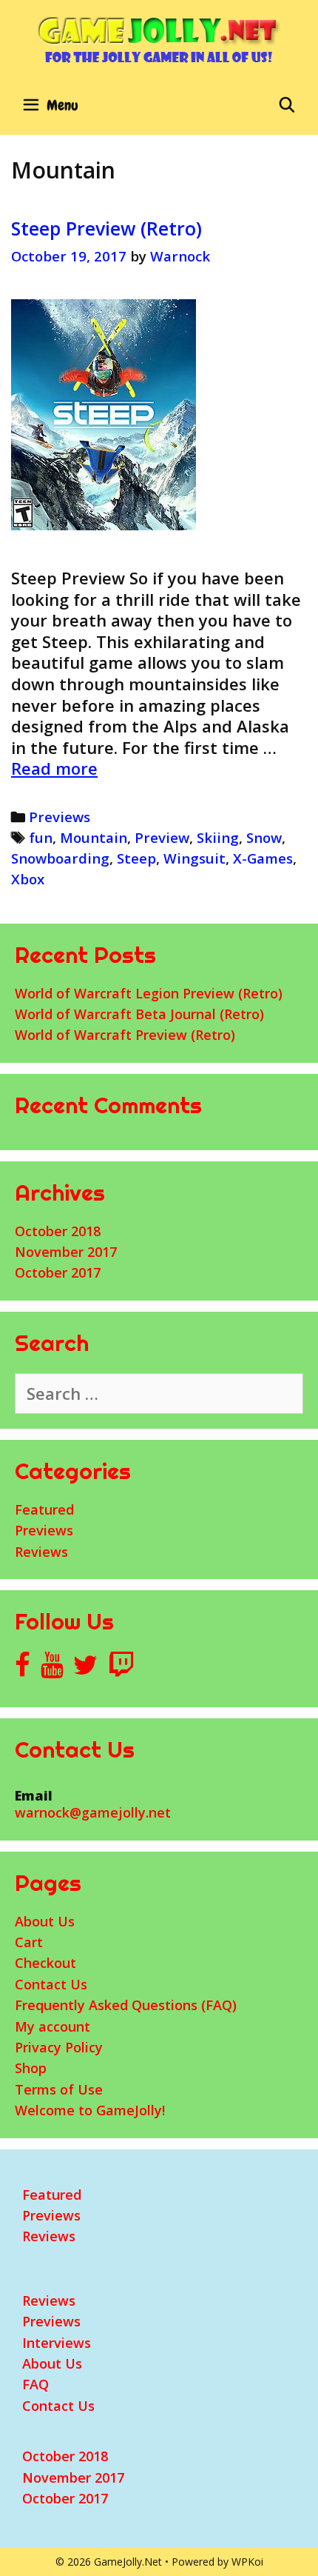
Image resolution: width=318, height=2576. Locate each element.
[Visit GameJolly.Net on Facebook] (23, 1669)
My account (53, 2026)
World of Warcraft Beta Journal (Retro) (139, 1014)
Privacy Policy (59, 2047)
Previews (60, 817)
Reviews (41, 1552)
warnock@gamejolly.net (93, 1812)
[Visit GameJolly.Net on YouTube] (52, 1669)
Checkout (45, 1963)
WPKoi (247, 2562)
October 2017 (58, 1272)
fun (41, 837)
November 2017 (66, 1252)
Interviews (57, 2343)
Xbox (28, 879)
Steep (136, 858)
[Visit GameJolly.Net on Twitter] (85, 1669)
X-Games (263, 858)
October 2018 (58, 1231)
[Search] (287, 105)
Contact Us (51, 1984)
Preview (162, 837)
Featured (44, 1509)
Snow (264, 837)
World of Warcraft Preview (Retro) (125, 1035)
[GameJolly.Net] (159, 39)
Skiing (218, 837)
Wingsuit (194, 858)
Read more (54, 768)
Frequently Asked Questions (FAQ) (126, 2005)
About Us (45, 1921)
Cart (29, 1942)
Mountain (94, 837)
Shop (31, 2068)
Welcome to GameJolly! (90, 2110)
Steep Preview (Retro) (106, 228)
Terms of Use (59, 2089)
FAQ (35, 2384)
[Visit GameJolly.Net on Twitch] (121, 1669)
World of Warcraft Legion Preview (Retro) (149, 993)
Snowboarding (60, 858)
